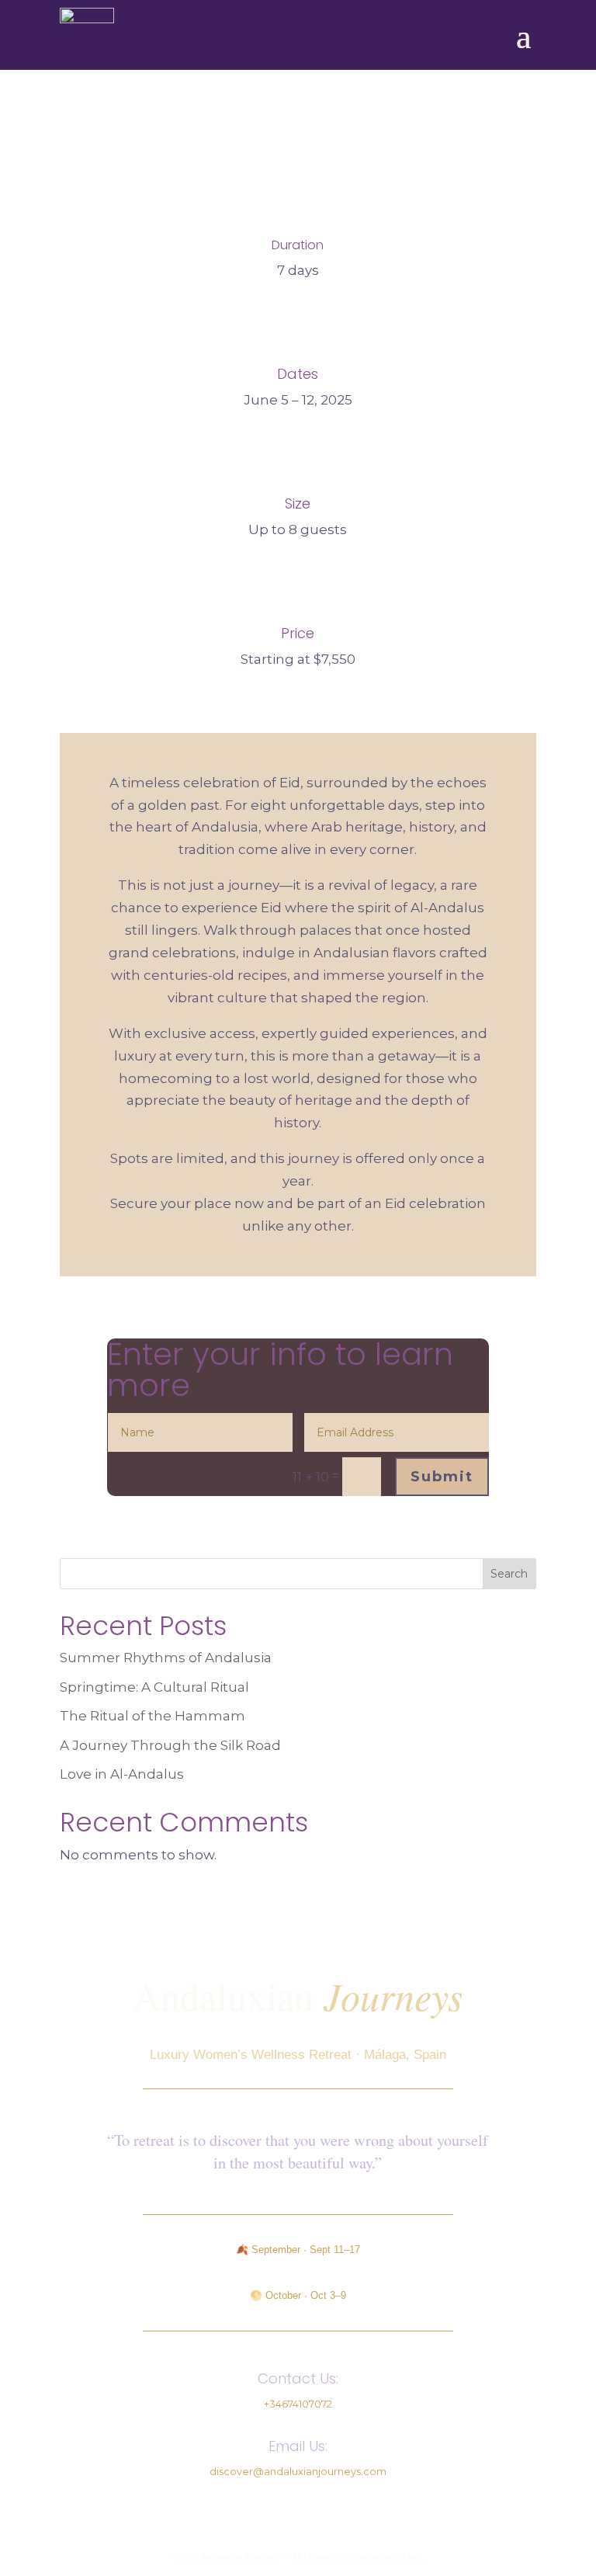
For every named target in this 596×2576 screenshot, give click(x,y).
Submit (442, 1477)
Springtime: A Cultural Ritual (154, 1687)
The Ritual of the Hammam (152, 1716)
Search (509, 1574)
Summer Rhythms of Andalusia (166, 1658)
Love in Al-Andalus (122, 1774)
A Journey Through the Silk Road (170, 1745)
